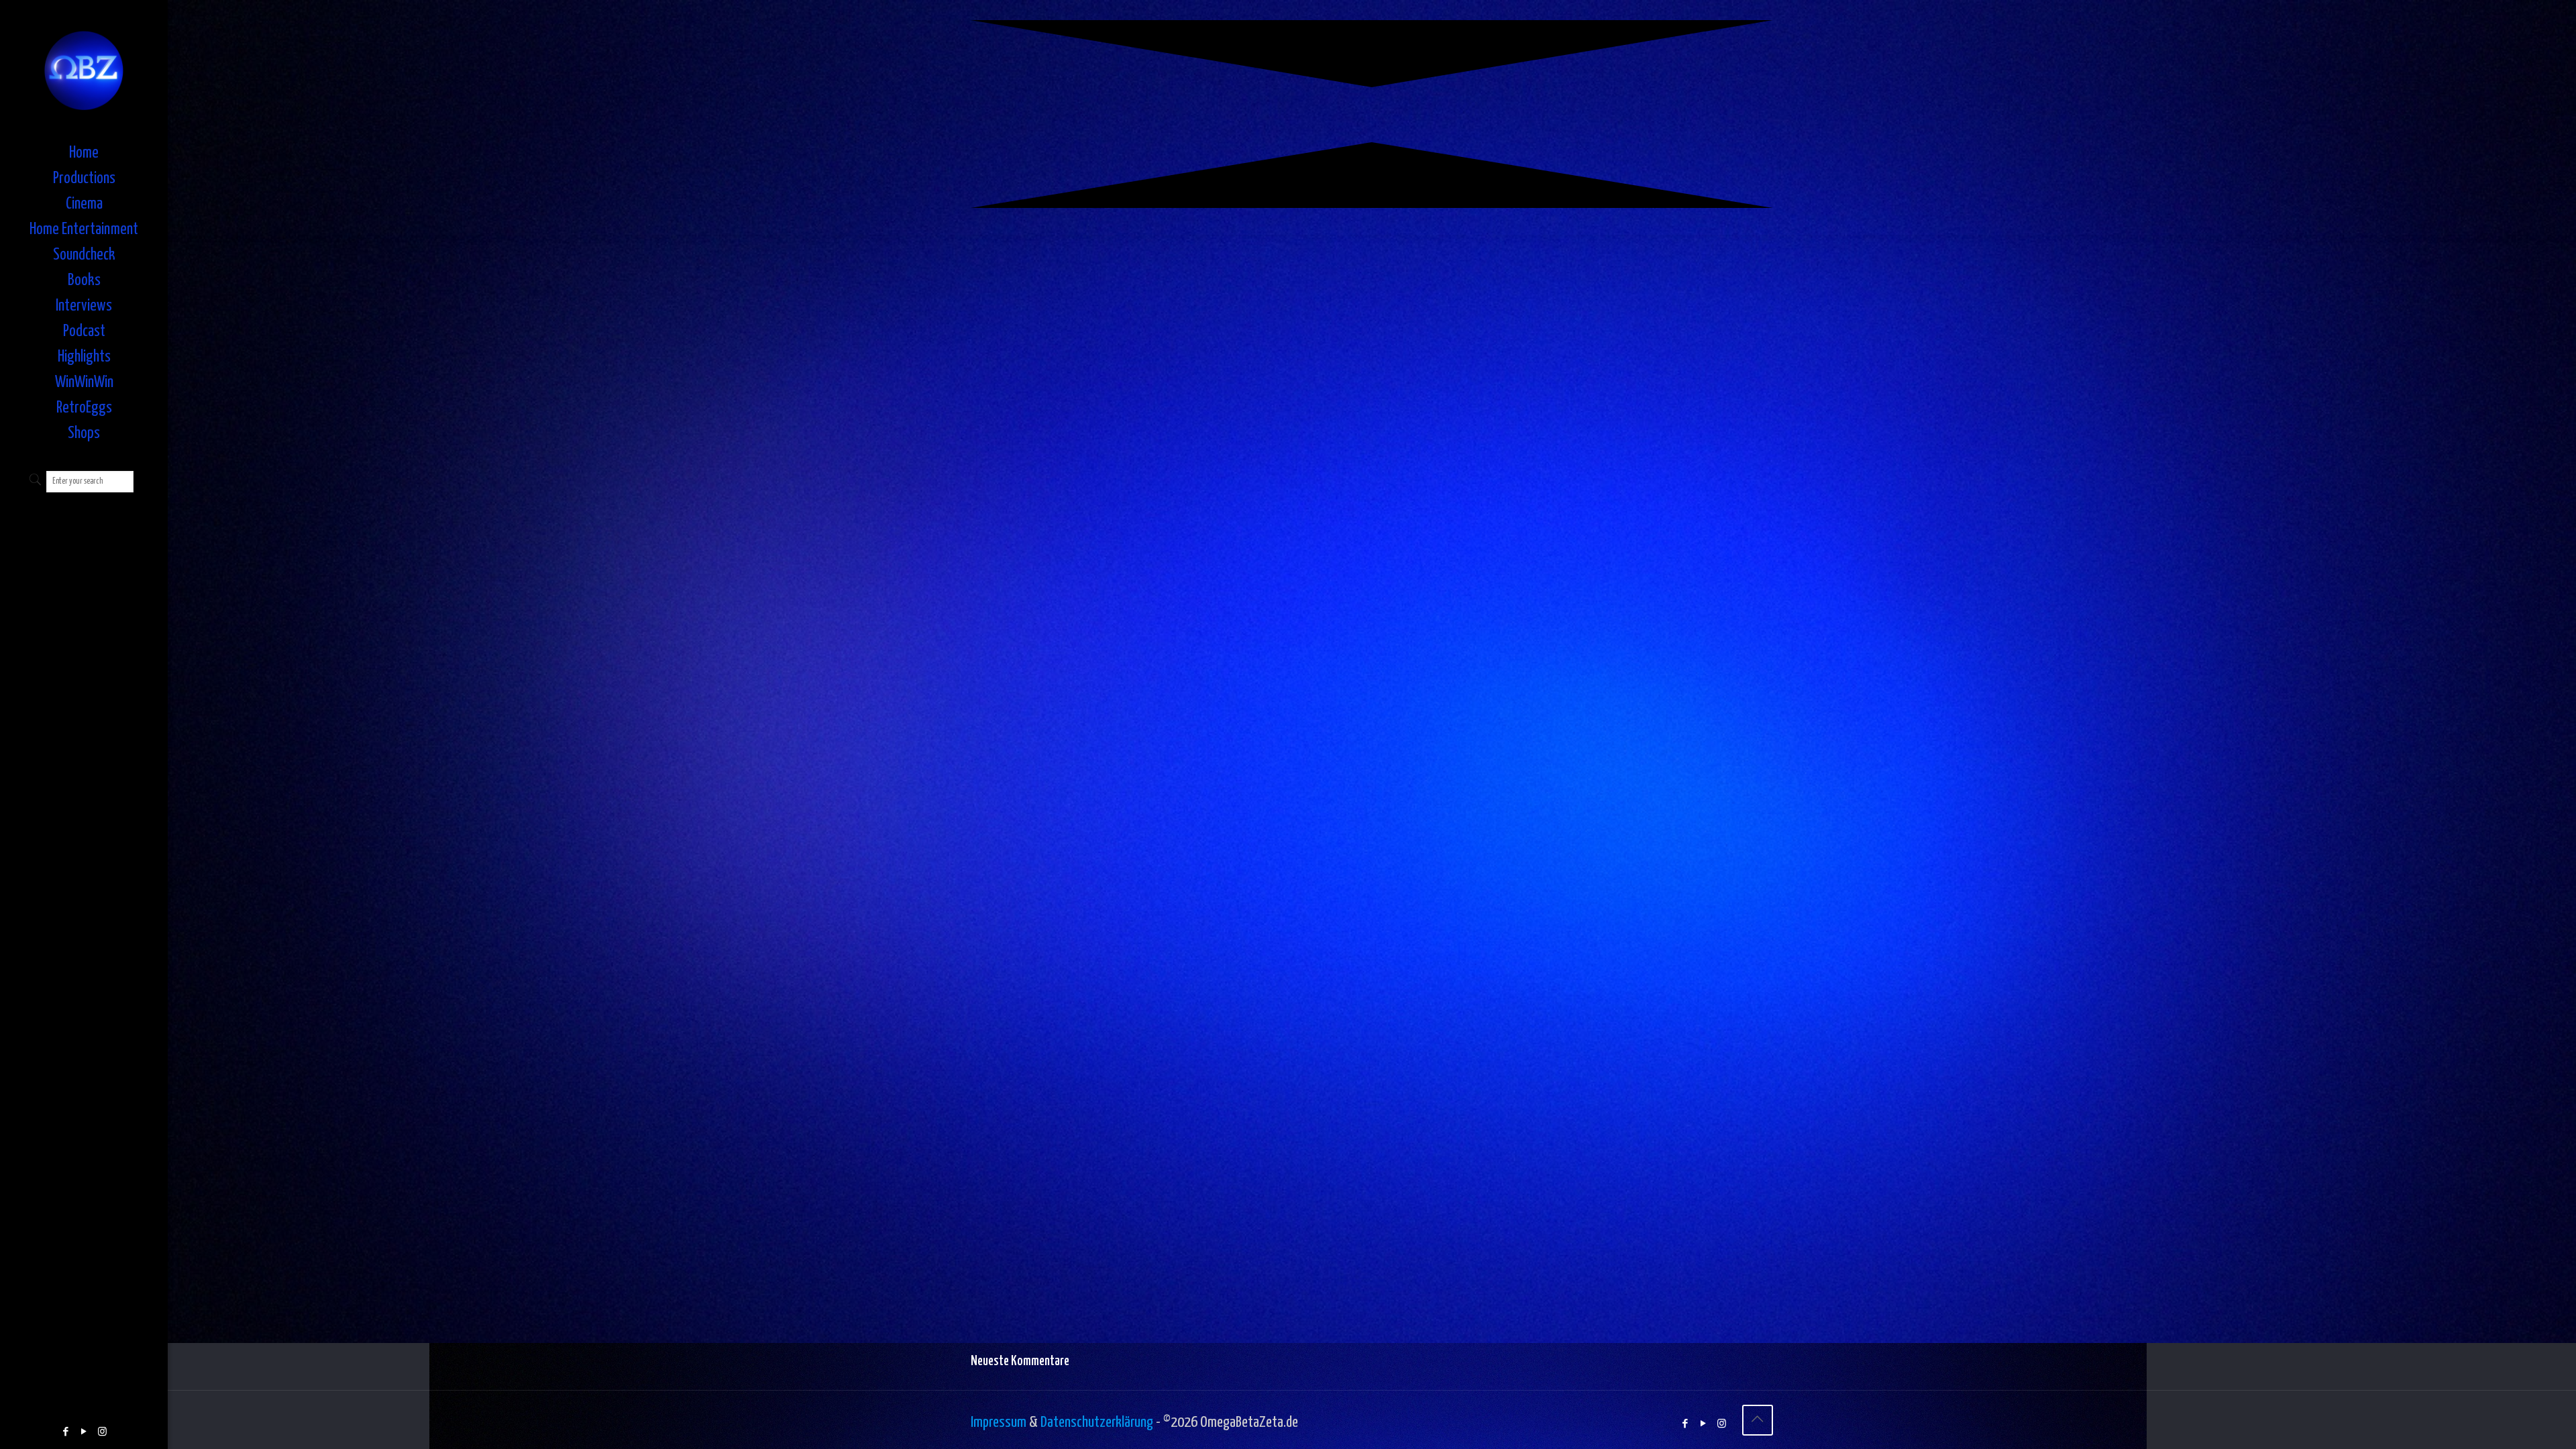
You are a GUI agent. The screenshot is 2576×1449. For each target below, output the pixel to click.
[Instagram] (102, 1432)
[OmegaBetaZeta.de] (84, 70)
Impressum (999, 1423)
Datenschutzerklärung (1097, 1423)
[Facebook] (66, 1432)
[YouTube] (84, 1432)
